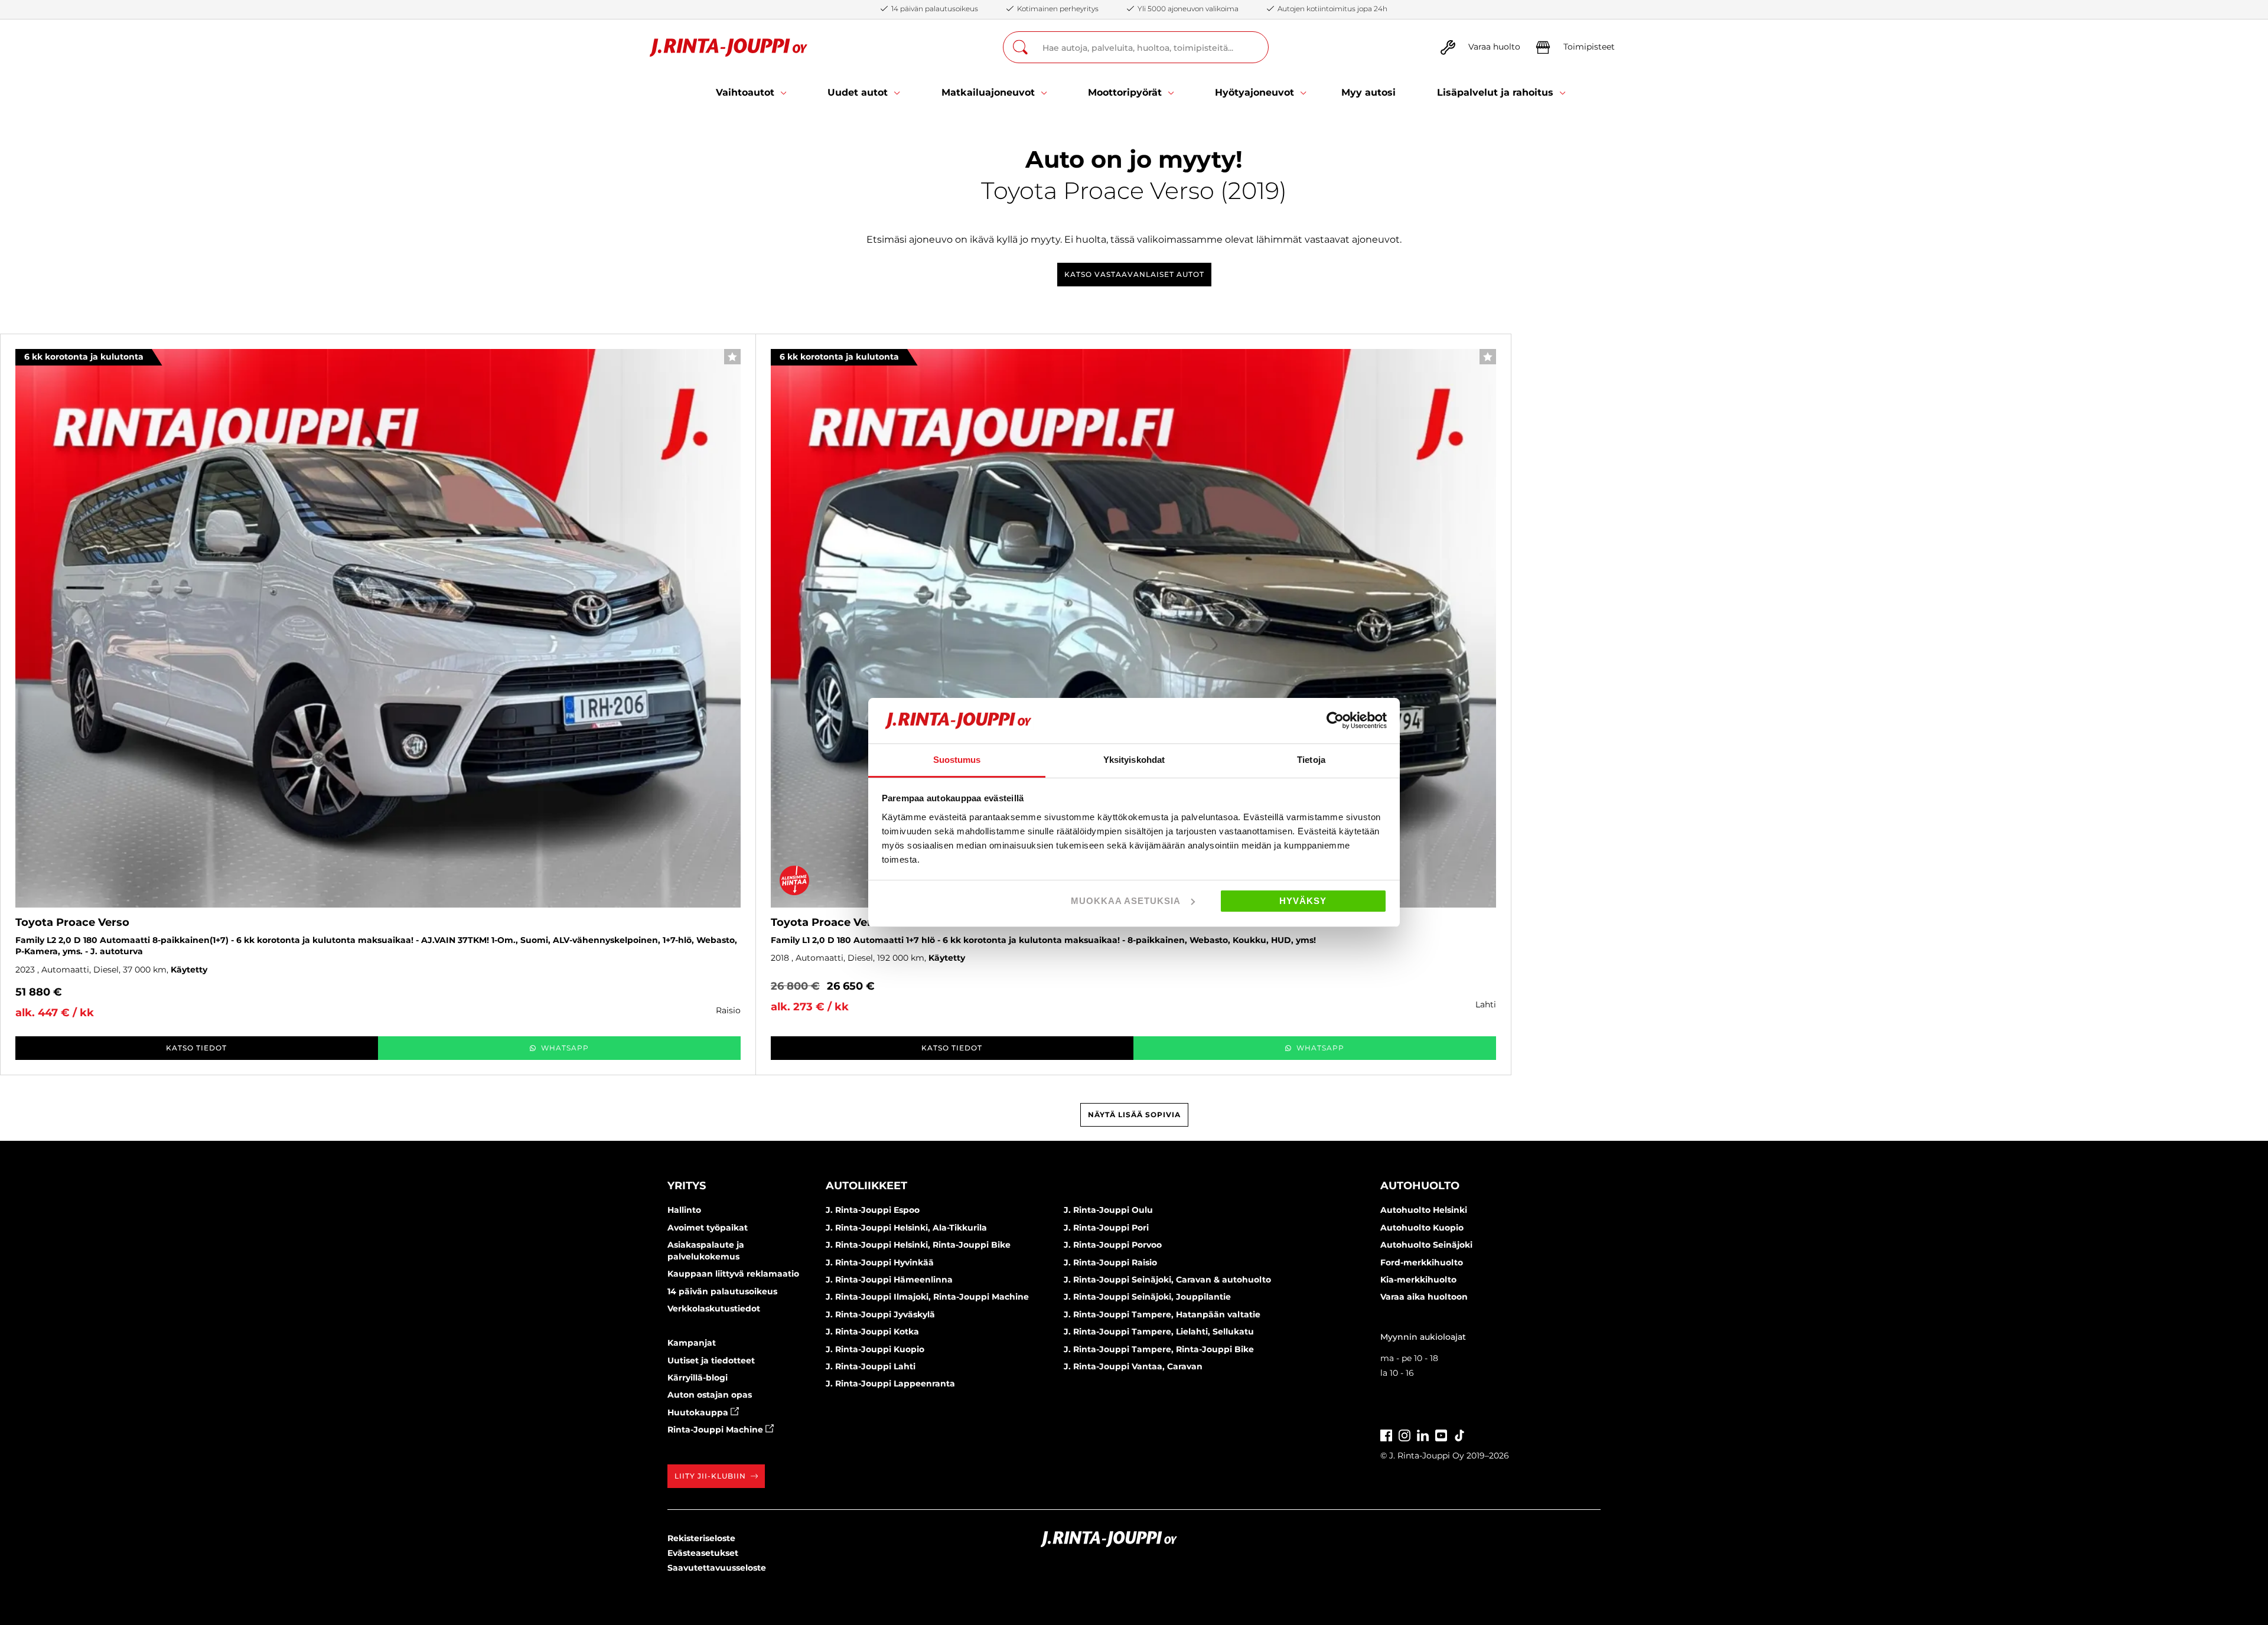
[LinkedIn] (1423, 1434)
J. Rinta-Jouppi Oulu (1108, 1210)
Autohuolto (1420, 1186)
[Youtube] (1441, 1434)
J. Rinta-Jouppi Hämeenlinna (889, 1280)
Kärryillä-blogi (698, 1378)
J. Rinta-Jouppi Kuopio (875, 1349)
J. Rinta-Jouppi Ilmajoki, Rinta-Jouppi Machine (927, 1297)
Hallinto (684, 1210)
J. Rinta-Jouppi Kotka (872, 1332)
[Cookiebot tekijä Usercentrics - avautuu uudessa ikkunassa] (1335, 720)
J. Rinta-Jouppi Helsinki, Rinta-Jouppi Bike (918, 1245)
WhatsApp (565, 1048)
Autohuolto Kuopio (1422, 1228)
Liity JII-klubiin (710, 1476)
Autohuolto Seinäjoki (1426, 1245)
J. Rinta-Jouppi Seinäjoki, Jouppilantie (1147, 1297)
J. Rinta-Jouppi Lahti (871, 1366)
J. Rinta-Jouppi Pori (1106, 1228)
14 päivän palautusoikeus (722, 1291)
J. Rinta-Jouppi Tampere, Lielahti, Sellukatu (1159, 1332)
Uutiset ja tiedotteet (711, 1360)
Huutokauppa (699, 1412)
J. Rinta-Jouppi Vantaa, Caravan (1133, 1366)
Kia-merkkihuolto (1418, 1280)
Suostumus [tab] (957, 760)
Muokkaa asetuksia (1126, 901)
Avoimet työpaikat (708, 1228)
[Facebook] (1386, 1434)
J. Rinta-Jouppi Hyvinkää (880, 1262)
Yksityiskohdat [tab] (1134, 760)
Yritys (687, 1186)
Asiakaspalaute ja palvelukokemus (706, 1251)
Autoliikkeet (866, 1186)
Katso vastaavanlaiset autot (1134, 274)
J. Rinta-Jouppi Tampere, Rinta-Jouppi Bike (1159, 1349)
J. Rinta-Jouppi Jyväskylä (880, 1314)
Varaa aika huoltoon (1424, 1297)
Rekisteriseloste (701, 1538)
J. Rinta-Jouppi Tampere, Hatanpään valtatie (1162, 1314)
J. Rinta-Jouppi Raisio (1110, 1262)
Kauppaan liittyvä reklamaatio (733, 1274)
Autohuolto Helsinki (1424, 1210)
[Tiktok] (1459, 1434)
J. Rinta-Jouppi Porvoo (1113, 1245)
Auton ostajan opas (710, 1395)
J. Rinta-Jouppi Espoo (873, 1210)
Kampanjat (692, 1343)
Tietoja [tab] (1311, 760)
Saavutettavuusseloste (717, 1568)
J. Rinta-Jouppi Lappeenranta (890, 1383)
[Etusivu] (729, 48)
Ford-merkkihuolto (1422, 1262)
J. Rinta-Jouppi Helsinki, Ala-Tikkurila (906, 1228)
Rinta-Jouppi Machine (716, 1430)
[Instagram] (1405, 1434)
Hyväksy (1303, 901)
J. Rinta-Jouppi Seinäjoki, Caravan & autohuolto (1167, 1280)
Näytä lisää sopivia (1134, 1115)
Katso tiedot (196, 1048)
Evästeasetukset (703, 1553)
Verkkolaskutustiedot (714, 1309)
